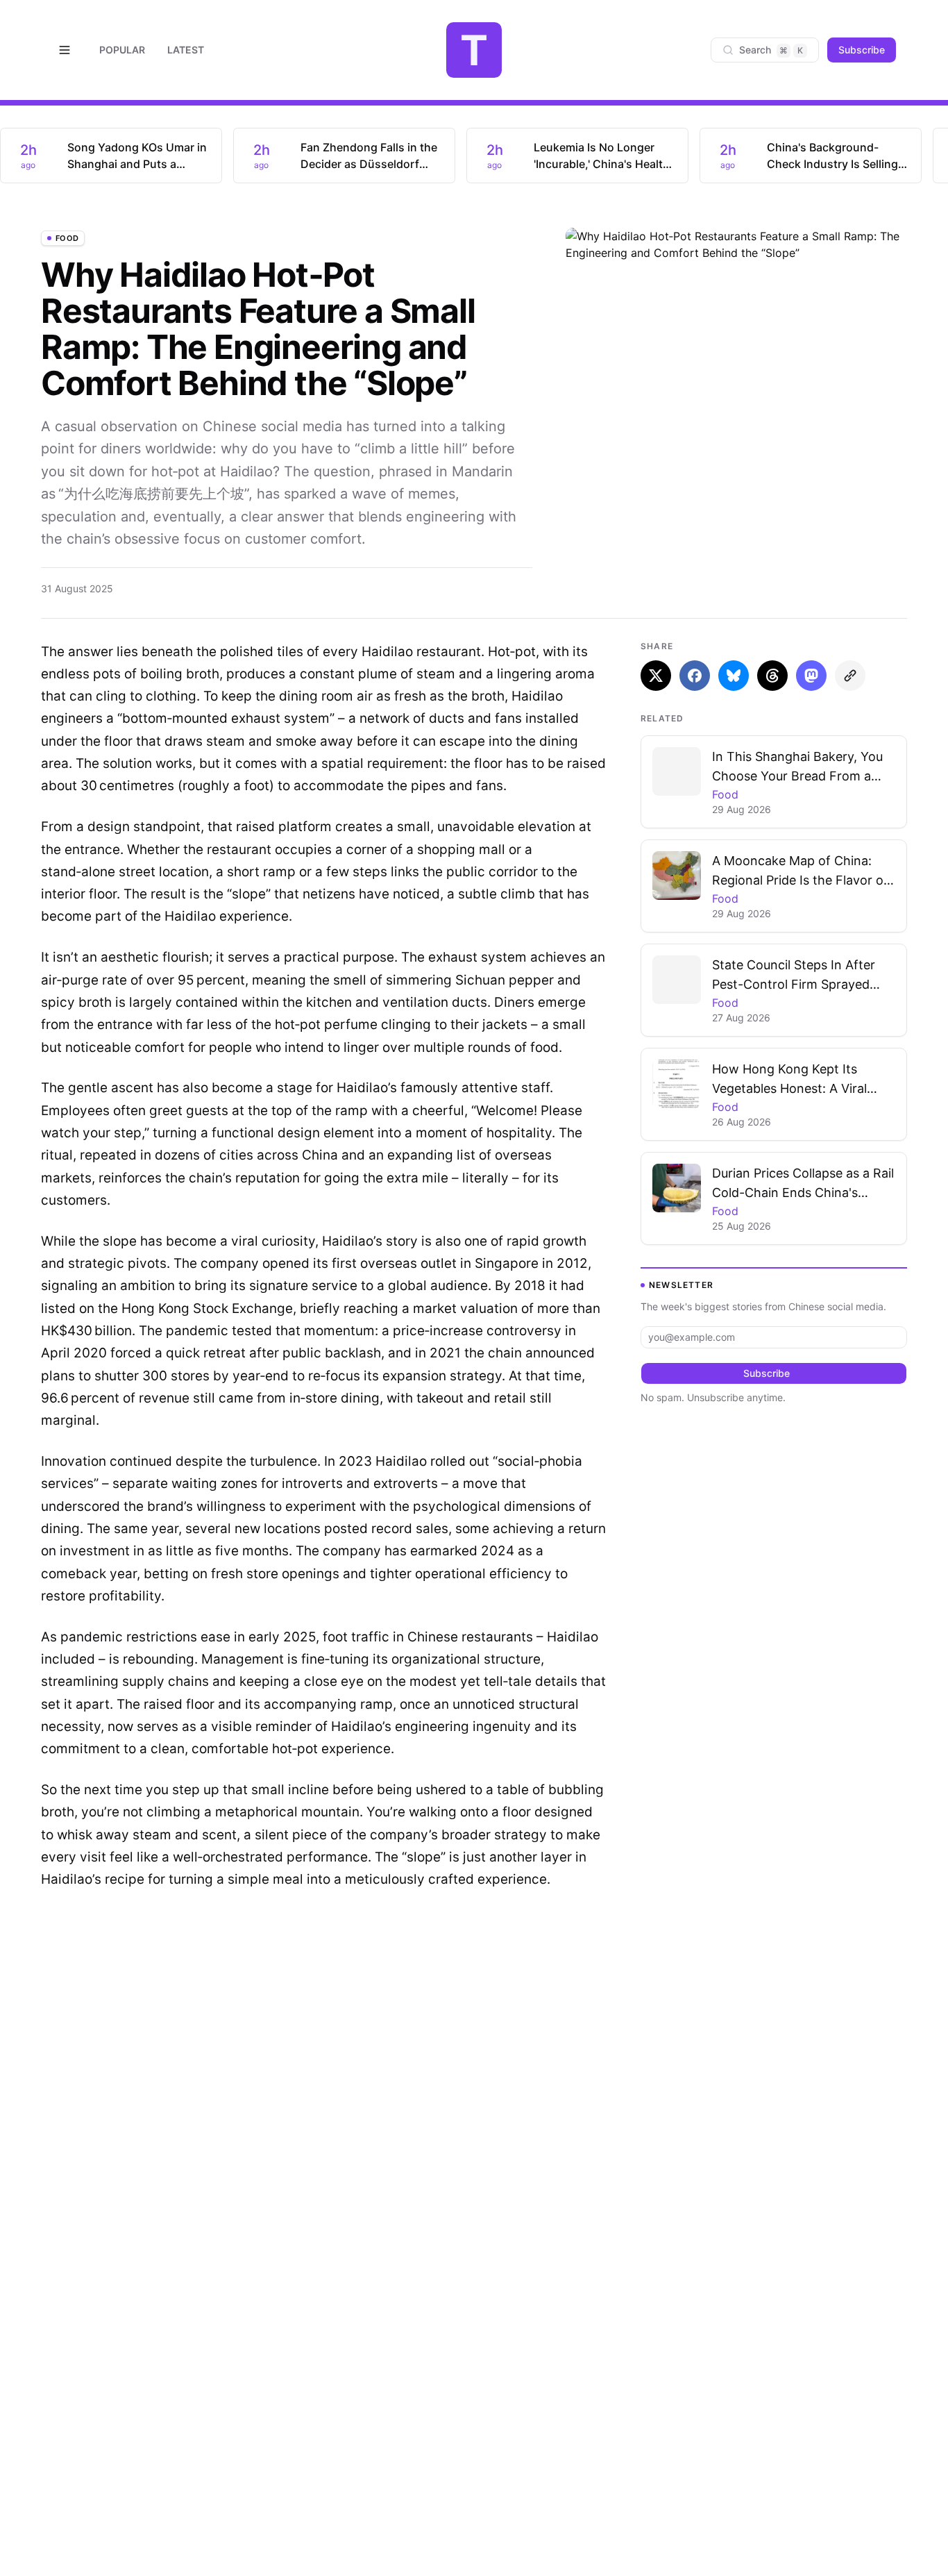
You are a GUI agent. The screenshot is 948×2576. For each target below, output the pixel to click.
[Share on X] (656, 676)
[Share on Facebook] (695, 676)
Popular (122, 50)
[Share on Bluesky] (734, 676)
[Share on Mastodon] (811, 676)
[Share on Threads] (772, 676)
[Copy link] (850, 676)
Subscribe (862, 50)
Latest (186, 50)
